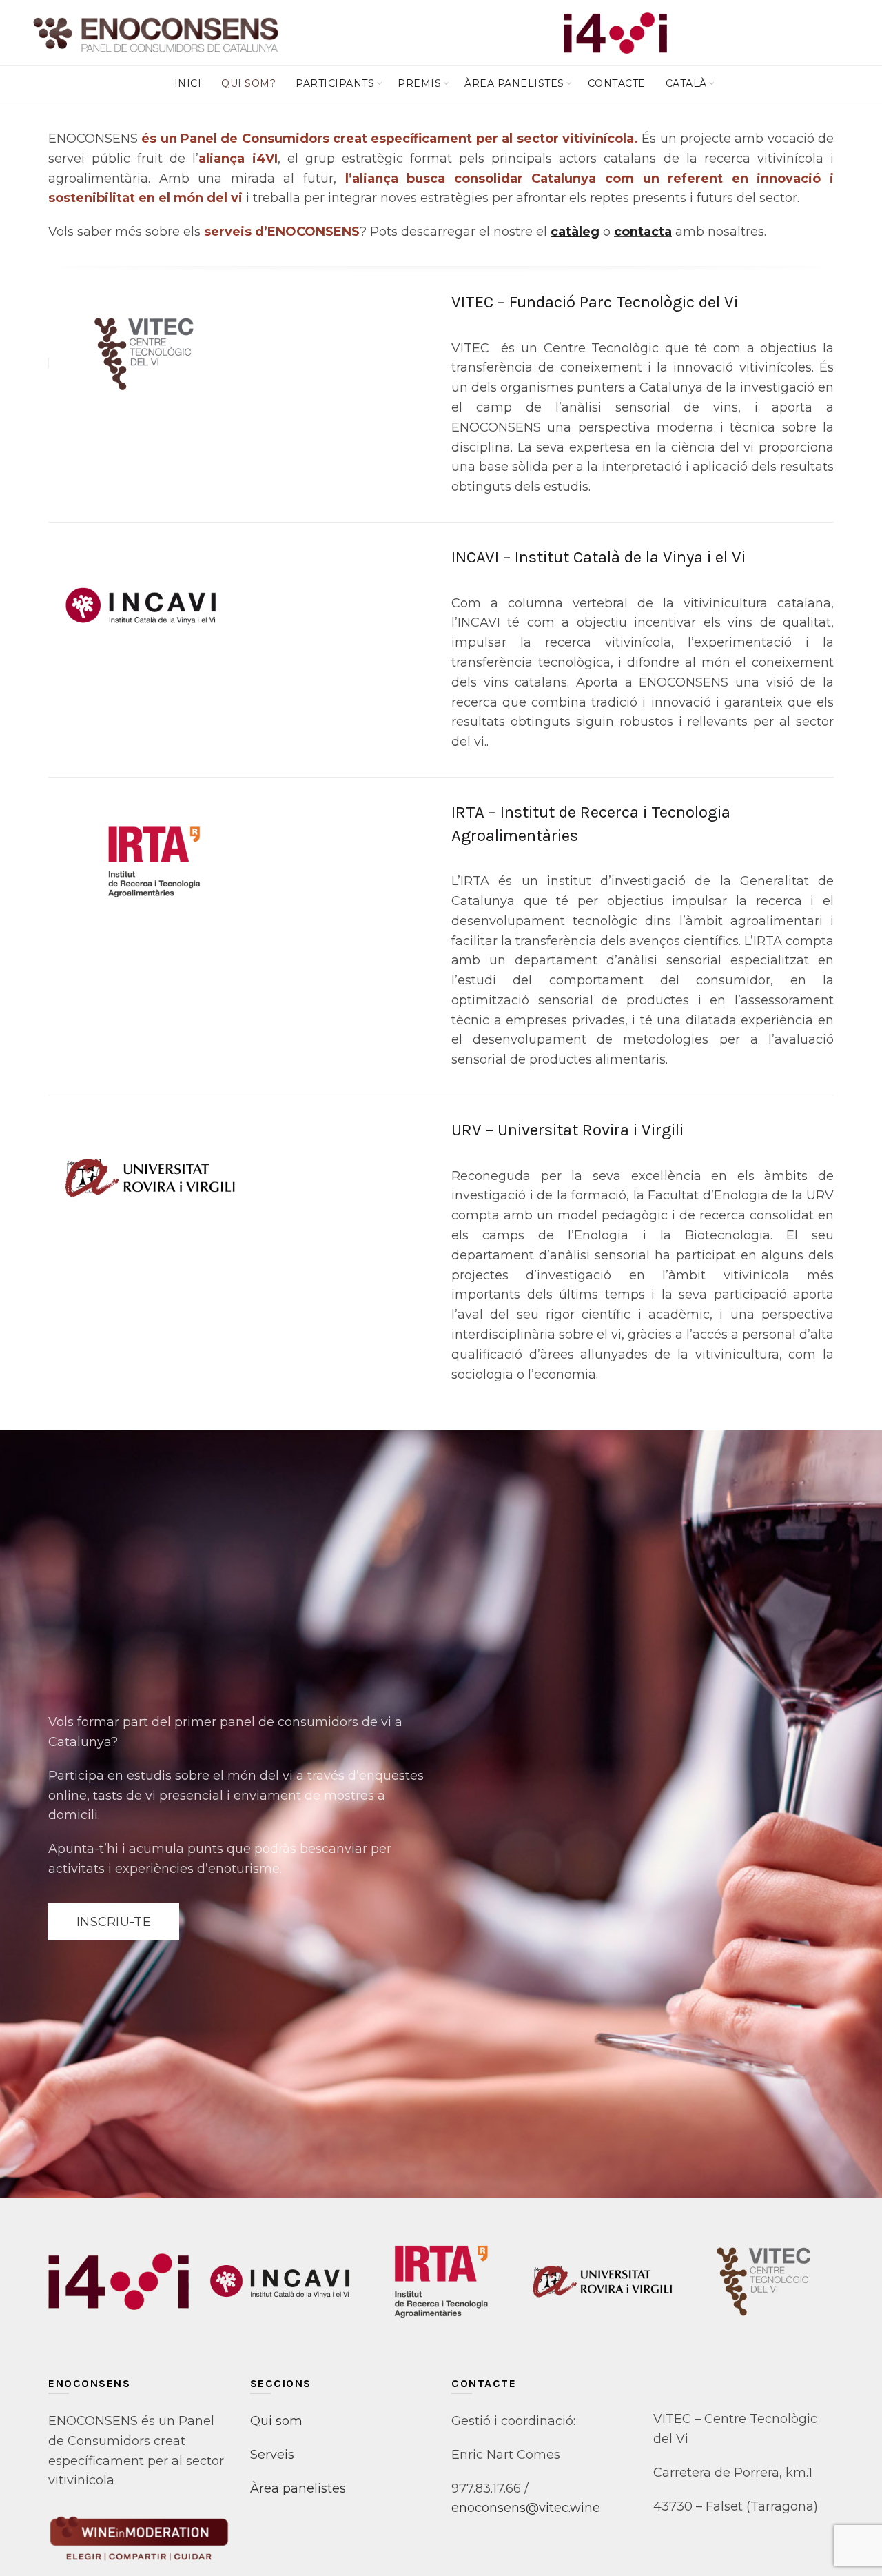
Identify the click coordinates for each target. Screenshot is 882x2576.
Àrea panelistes (514, 83)
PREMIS (419, 83)
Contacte (617, 83)
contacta (643, 232)
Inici (188, 83)
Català (686, 83)
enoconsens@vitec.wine (526, 2508)
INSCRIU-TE (114, 1922)
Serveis (272, 2455)
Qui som (276, 2421)
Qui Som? (248, 83)
